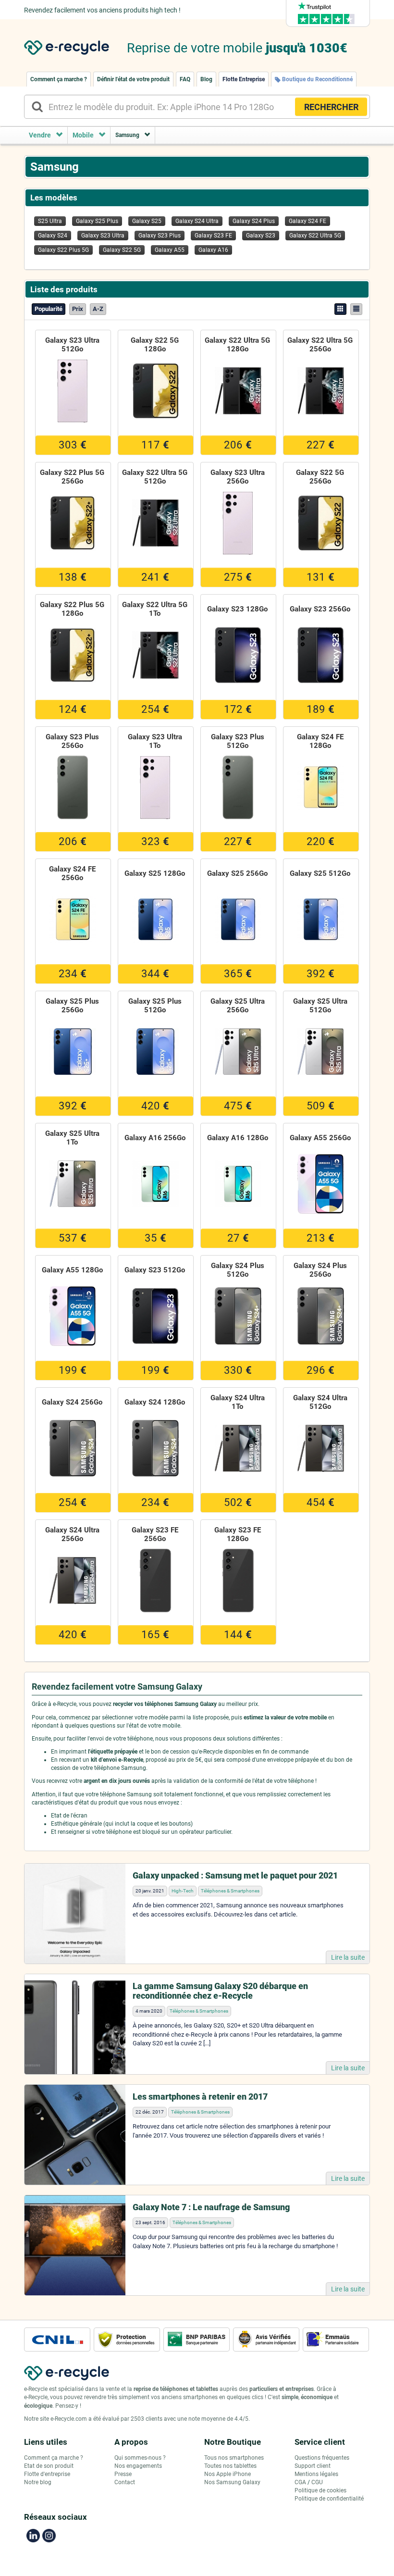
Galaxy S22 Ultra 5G (315, 236)
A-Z (98, 309)
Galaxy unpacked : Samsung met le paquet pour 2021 (235, 1875)
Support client (313, 2466)
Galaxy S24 (53, 236)
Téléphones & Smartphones (230, 1891)
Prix (78, 309)
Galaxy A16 (213, 250)
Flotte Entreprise (244, 79)
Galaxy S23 (261, 236)
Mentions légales (316, 2474)
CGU (317, 2482)
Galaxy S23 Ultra (103, 236)
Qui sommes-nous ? (140, 2458)
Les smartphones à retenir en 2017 (200, 2097)
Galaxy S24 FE (308, 221)
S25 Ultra (50, 221)
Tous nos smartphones (234, 2458)
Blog (206, 79)
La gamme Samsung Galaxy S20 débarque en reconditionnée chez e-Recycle (220, 1991)
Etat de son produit (49, 2466)
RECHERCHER (331, 107)
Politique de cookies (320, 2490)
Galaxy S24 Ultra (197, 221)
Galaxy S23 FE (213, 236)
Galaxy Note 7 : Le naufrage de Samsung (211, 2207)
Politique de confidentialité (329, 2499)
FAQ (185, 79)
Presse (123, 2474)
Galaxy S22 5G (122, 250)
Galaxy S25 (147, 221)
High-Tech (183, 1891)
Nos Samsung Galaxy (232, 2482)
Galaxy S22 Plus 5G (63, 250)
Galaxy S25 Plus (97, 221)
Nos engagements (138, 2466)
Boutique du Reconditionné (317, 79)
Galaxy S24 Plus (254, 221)
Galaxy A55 (170, 250)
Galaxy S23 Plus (160, 236)
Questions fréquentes (322, 2458)
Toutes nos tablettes (230, 2466)
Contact (125, 2482)
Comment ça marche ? (59, 79)
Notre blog (38, 2482)
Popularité (49, 309)
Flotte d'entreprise (47, 2474)
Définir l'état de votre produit (133, 79)
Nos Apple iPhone (228, 2474)
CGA (300, 2482)
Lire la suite (348, 1957)
